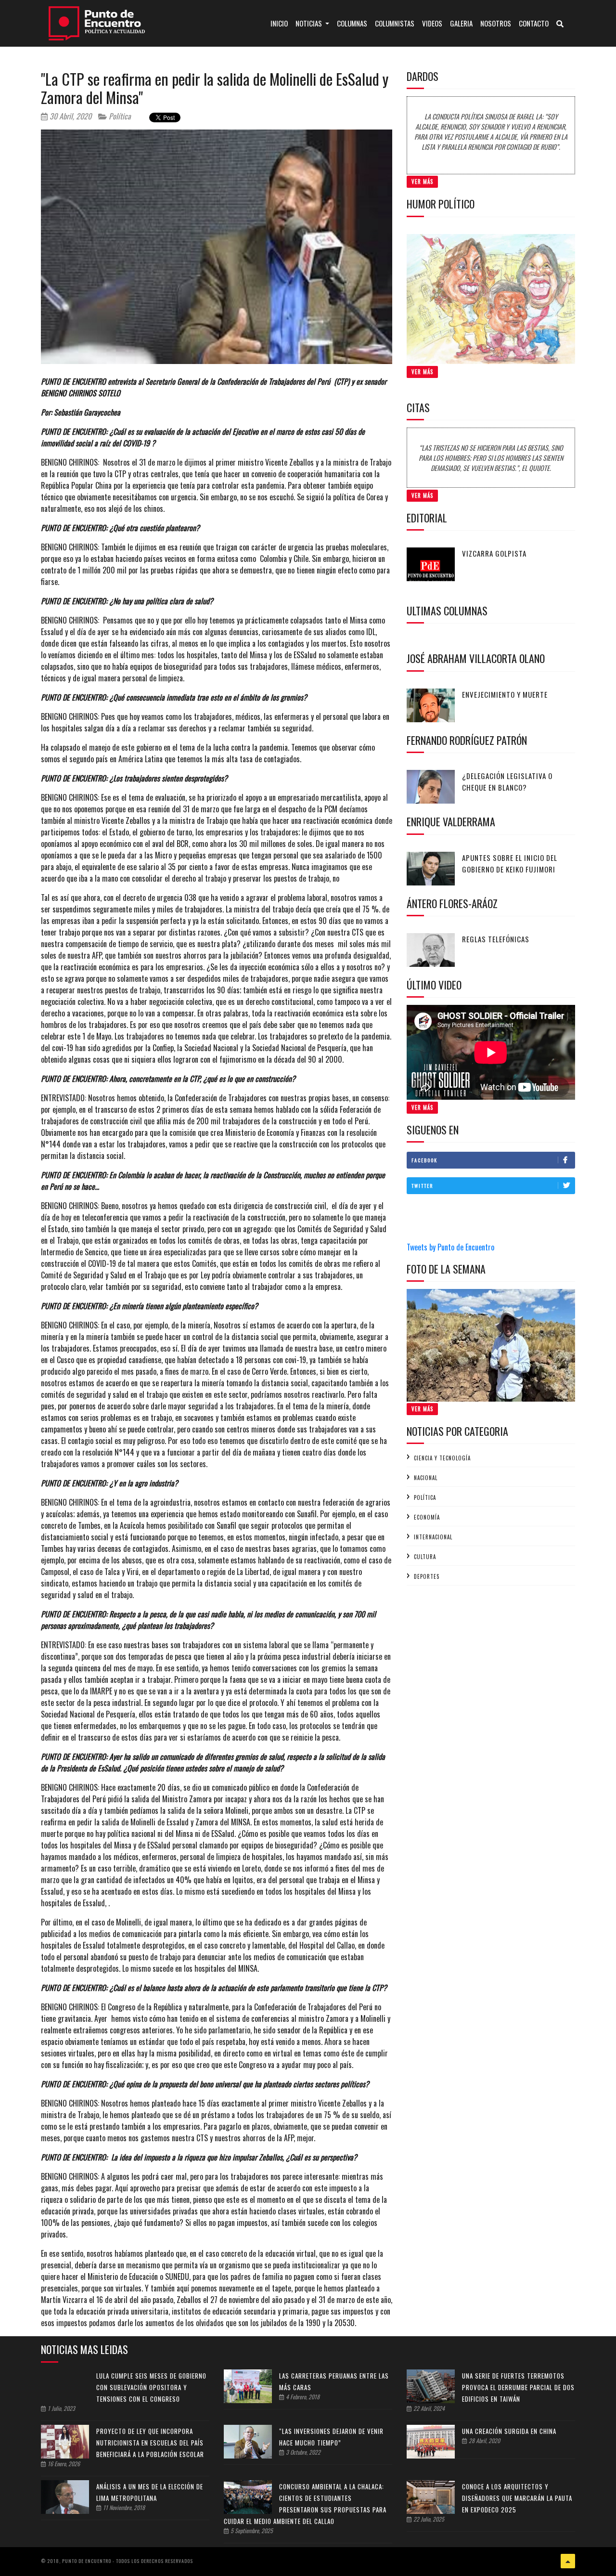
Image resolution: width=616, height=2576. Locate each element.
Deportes (427, 1576)
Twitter (422, 1186)
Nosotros (496, 23)
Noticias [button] (309, 23)
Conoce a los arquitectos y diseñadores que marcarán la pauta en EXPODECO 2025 (517, 2498)
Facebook (424, 1160)
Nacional (426, 1478)
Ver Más (422, 182)
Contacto (534, 23)
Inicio (281, 23)
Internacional (433, 1537)
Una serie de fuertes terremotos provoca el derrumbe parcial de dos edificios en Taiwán (518, 2387)
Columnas (352, 23)
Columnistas (395, 23)
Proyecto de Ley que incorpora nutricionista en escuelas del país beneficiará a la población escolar (150, 2443)
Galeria (461, 23)
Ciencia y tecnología (442, 1458)
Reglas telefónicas (496, 939)
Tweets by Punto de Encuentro (450, 1247)
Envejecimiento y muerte (505, 694)
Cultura (425, 1557)
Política (119, 116)
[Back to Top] (568, 2561)
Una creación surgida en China (509, 2431)
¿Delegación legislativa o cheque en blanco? (507, 781)
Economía (427, 1517)
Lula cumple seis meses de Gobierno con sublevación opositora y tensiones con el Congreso (151, 2387)
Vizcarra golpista (494, 553)
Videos (432, 23)
